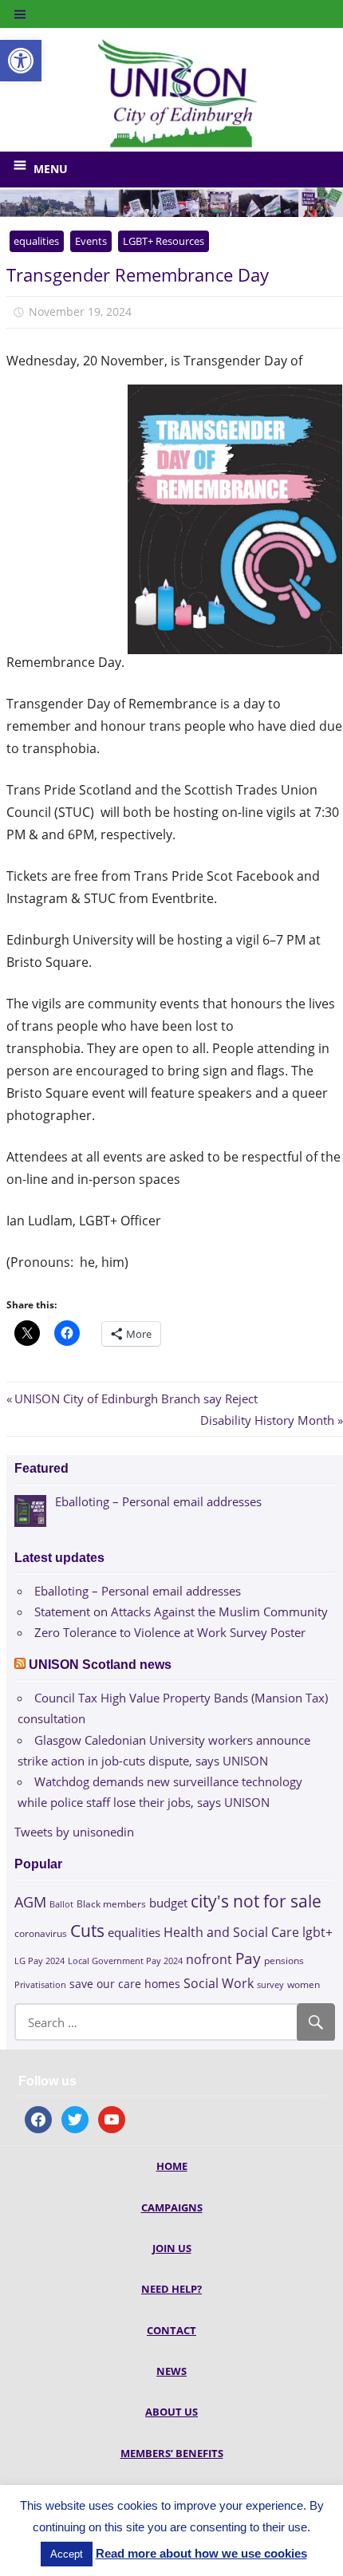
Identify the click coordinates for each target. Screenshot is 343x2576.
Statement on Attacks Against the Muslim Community (181, 1611)
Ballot (61, 1904)
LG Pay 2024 (39, 1961)
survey (270, 1984)
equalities (36, 241)
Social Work (219, 1983)
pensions (284, 1961)
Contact (171, 2330)
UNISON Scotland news (100, 1665)
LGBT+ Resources (164, 241)
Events (91, 241)
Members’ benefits (172, 2453)
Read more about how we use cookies (201, 2553)
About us (171, 2412)
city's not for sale (256, 1901)
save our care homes (125, 1984)
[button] (21, 61)
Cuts (87, 1930)
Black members (111, 1904)
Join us (172, 2248)
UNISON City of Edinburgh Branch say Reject (136, 1398)
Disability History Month (267, 1420)
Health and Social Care (231, 1932)
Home (172, 2166)
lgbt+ (317, 1932)
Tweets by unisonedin (74, 1832)
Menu (51, 169)
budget (168, 1903)
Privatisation (40, 1984)
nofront (209, 1959)
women (304, 1984)
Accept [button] (67, 2554)
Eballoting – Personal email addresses (138, 1591)
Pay (248, 1958)
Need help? (171, 2289)
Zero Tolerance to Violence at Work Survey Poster (170, 1632)
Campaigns (172, 2207)
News (171, 2371)
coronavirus (41, 1933)
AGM (30, 1901)
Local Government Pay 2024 (125, 1961)
